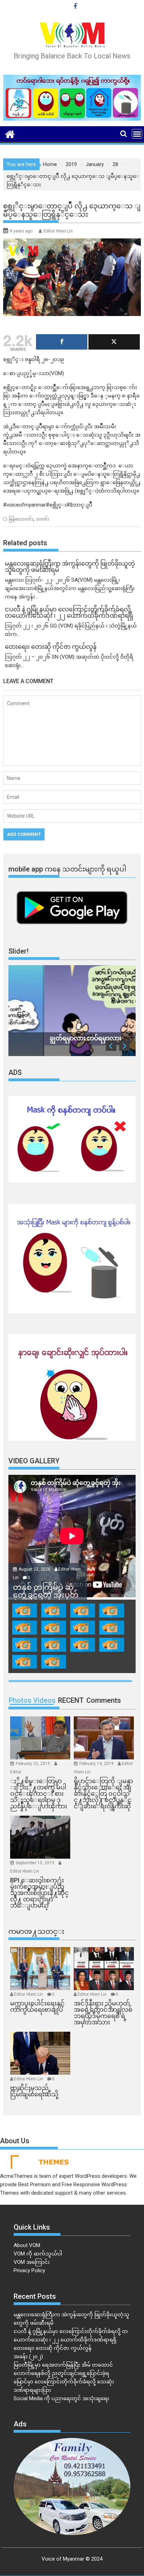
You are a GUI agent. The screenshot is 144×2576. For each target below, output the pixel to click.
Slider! (19, 951)
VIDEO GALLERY (34, 1461)
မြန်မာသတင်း (21, 519)
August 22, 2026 (35, 1569)
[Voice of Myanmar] (10, 134)
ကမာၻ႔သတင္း (36, 1931)
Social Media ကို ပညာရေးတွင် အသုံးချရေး (61, 2398)
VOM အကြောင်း (32, 2262)
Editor (16, 1772)
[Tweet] (114, 342)
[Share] (62, 342)
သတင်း (42, 519)
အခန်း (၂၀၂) (28, 2356)
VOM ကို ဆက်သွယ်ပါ (38, 2254)
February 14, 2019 (97, 1764)
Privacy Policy (29, 2270)
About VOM (27, 2245)
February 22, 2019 (33, 1764)
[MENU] (137, 134)
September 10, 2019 (35, 1863)
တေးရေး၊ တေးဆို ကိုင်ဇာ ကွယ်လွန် (53, 2348)
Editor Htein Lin (58, 231)
